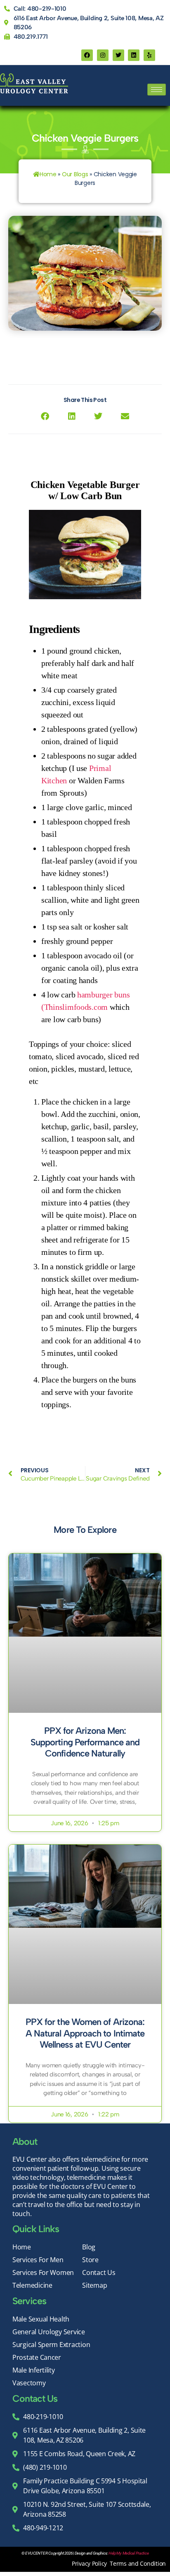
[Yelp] (149, 55)
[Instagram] (103, 55)
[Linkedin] (134, 55)
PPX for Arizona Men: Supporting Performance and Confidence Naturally (85, 1742)
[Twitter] (118, 55)
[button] (45, 416)
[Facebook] (87, 55)
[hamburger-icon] (157, 90)
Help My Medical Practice (129, 2553)
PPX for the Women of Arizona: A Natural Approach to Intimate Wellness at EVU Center (85, 2033)
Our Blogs (75, 174)
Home (48, 174)
